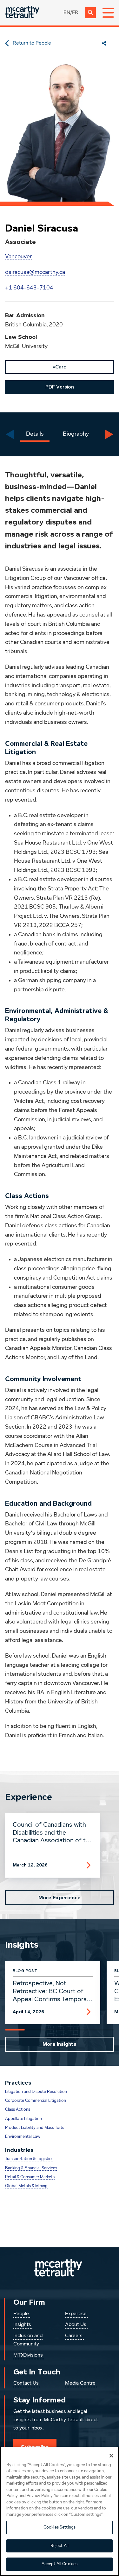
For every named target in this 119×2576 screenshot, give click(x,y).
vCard (60, 367)
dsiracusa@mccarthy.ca (35, 272)
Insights (22, 2325)
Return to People (32, 43)
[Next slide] (109, 434)
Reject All (60, 2546)
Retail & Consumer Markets (30, 2177)
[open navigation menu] (108, 13)
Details (35, 434)
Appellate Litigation (23, 2119)
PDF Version (60, 387)
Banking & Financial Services (31, 2168)
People (21, 2314)
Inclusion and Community (28, 2340)
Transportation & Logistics (29, 2159)
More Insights (60, 2044)
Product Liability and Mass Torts (35, 2128)
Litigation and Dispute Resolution (36, 2092)
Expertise (76, 2314)
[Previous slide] (10, 434)
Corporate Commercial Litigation (36, 2101)
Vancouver (18, 257)
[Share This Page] (104, 43)
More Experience (60, 1898)
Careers (74, 2336)
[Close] (111, 2456)
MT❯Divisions (28, 2355)
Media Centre (80, 2383)
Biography (76, 434)
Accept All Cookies (60, 2564)
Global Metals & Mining (26, 2186)
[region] (60, 2511)
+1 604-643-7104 (29, 288)
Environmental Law (23, 2137)
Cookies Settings (60, 2527)
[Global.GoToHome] (22, 13)
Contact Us (26, 2383)
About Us (76, 2325)
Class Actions (18, 2110)
